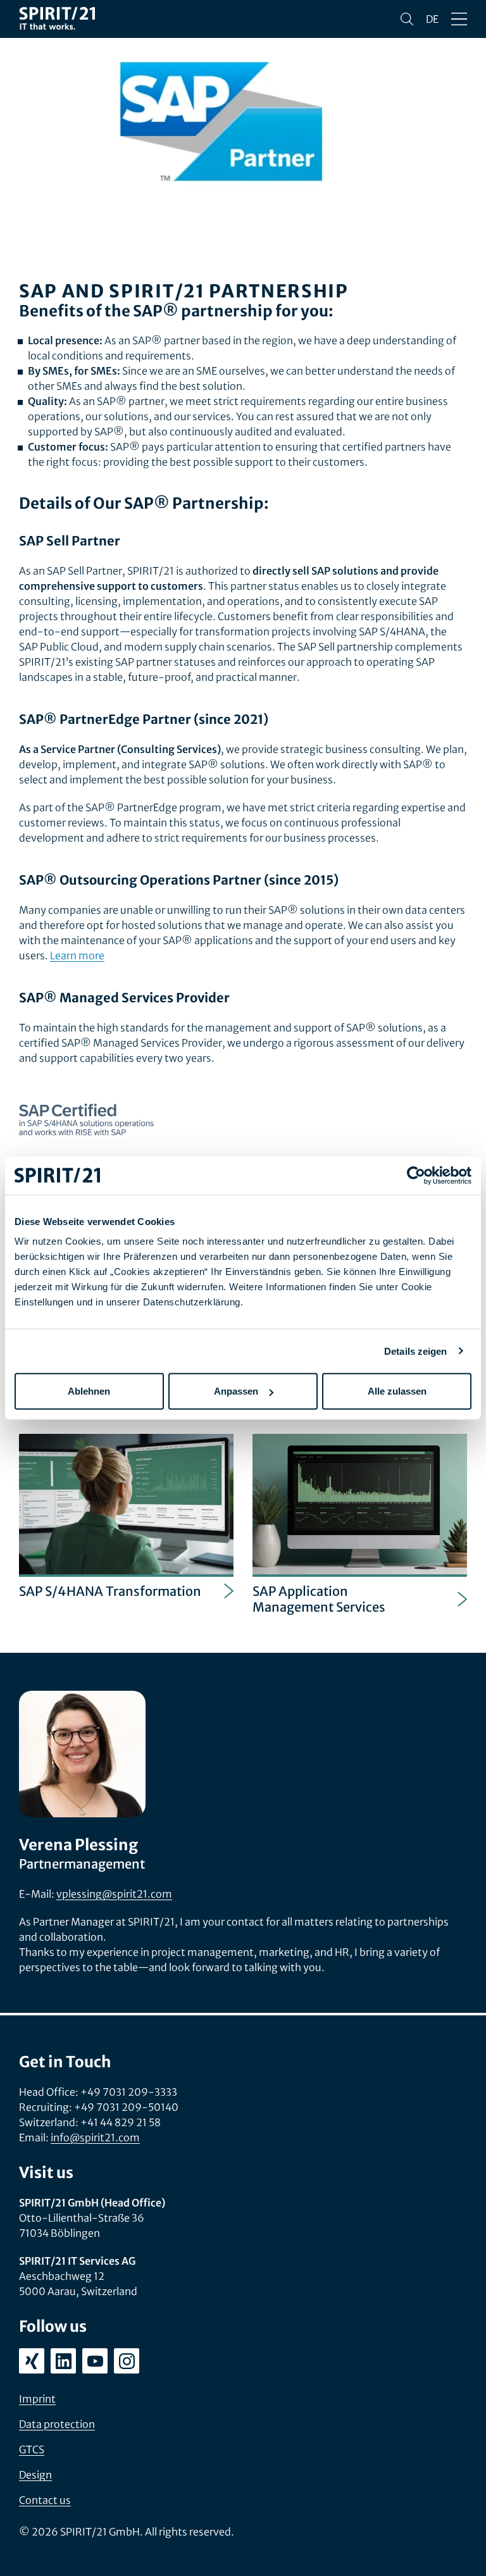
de (432, 19)
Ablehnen (89, 1391)
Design (35, 2475)
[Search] (407, 19)
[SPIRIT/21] (57, 19)
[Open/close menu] (459, 19)
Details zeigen (415, 1351)
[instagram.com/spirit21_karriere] (127, 2361)
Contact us (45, 2500)
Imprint (37, 2399)
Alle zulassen (397, 1391)
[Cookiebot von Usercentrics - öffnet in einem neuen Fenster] (416, 1175)
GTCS (32, 2449)
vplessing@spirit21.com (114, 1894)
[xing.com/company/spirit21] (32, 2361)
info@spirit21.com (95, 2137)
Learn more (77, 955)
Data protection (57, 2424)
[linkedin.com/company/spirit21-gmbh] (63, 2361)
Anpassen (236, 1391)
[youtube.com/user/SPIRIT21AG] (95, 2361)
